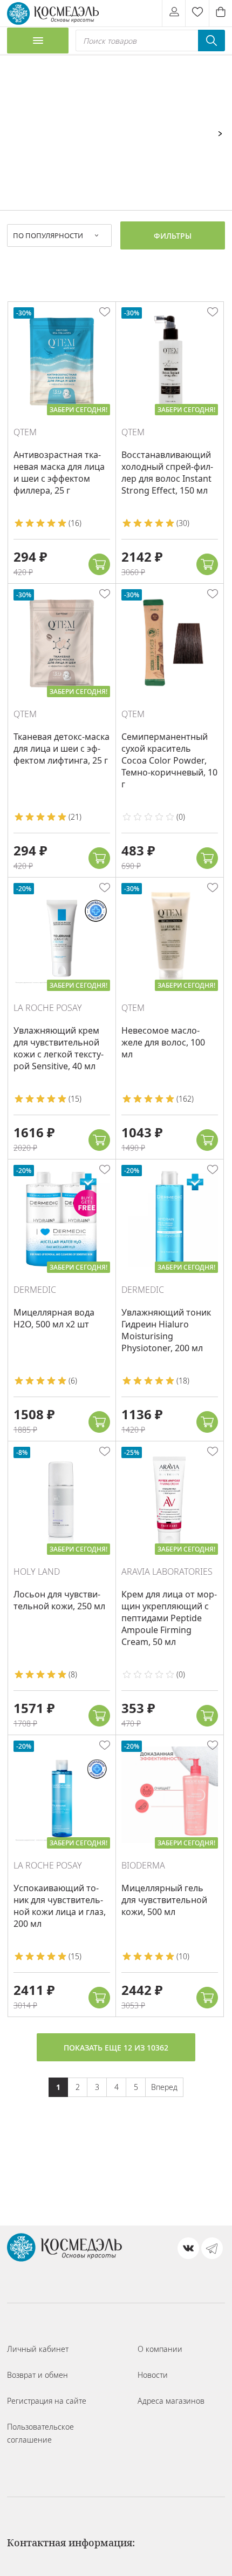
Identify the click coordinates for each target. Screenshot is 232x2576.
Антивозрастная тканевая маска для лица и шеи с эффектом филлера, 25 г (59, 473)
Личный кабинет (38, 2349)
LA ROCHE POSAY (48, 1008)
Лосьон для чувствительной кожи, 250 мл (59, 1600)
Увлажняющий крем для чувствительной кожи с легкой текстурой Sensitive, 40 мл (59, 1048)
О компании (160, 2349)
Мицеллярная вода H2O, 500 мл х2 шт (54, 1318)
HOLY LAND (37, 1572)
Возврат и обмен (37, 2375)
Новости (153, 2375)
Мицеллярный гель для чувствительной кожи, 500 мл (164, 1900)
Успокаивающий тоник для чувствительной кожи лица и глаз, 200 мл (60, 1906)
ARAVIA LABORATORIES (167, 1572)
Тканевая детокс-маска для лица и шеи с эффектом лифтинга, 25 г (62, 748)
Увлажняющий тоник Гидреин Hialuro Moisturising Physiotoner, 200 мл (166, 1330)
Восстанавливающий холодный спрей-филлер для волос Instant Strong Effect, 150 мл (167, 473)
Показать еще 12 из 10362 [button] (116, 2048)
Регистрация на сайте (47, 2401)
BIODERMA (143, 1865)
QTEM (25, 432)
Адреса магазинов (171, 2401)
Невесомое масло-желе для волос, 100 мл (163, 1042)
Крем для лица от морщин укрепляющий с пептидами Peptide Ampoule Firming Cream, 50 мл (169, 1618)
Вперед (164, 2087)
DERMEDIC (35, 1290)
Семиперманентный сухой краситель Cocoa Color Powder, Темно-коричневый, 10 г (169, 760)
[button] (99, 564)
